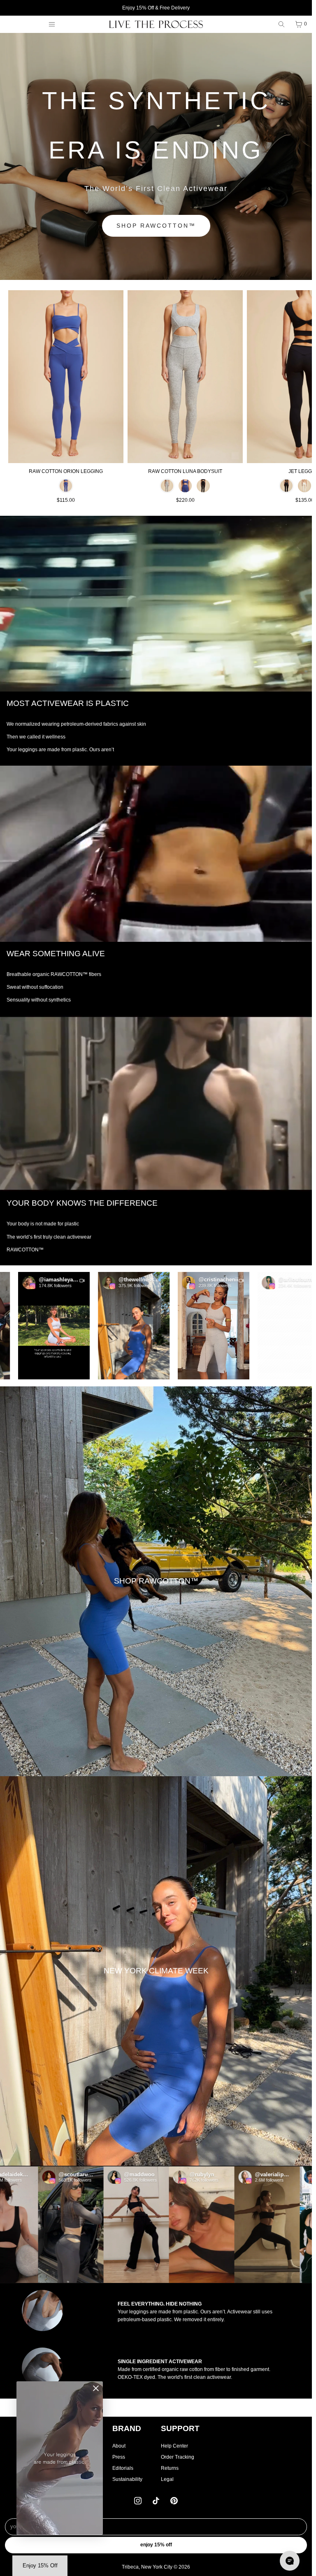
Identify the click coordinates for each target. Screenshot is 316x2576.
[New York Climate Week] (156, 1971)
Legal (167, 2479)
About (119, 2446)
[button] (72, 1326)
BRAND (127, 2428)
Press (119, 2457)
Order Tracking (178, 2457)
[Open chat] (290, 2561)
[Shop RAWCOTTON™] (156, 1581)
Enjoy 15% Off (156, 2545)
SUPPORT (180, 2428)
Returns (170, 2468)
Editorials (123, 2468)
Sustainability (127, 2479)
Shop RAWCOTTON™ (156, 226)
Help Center (174, 2446)
